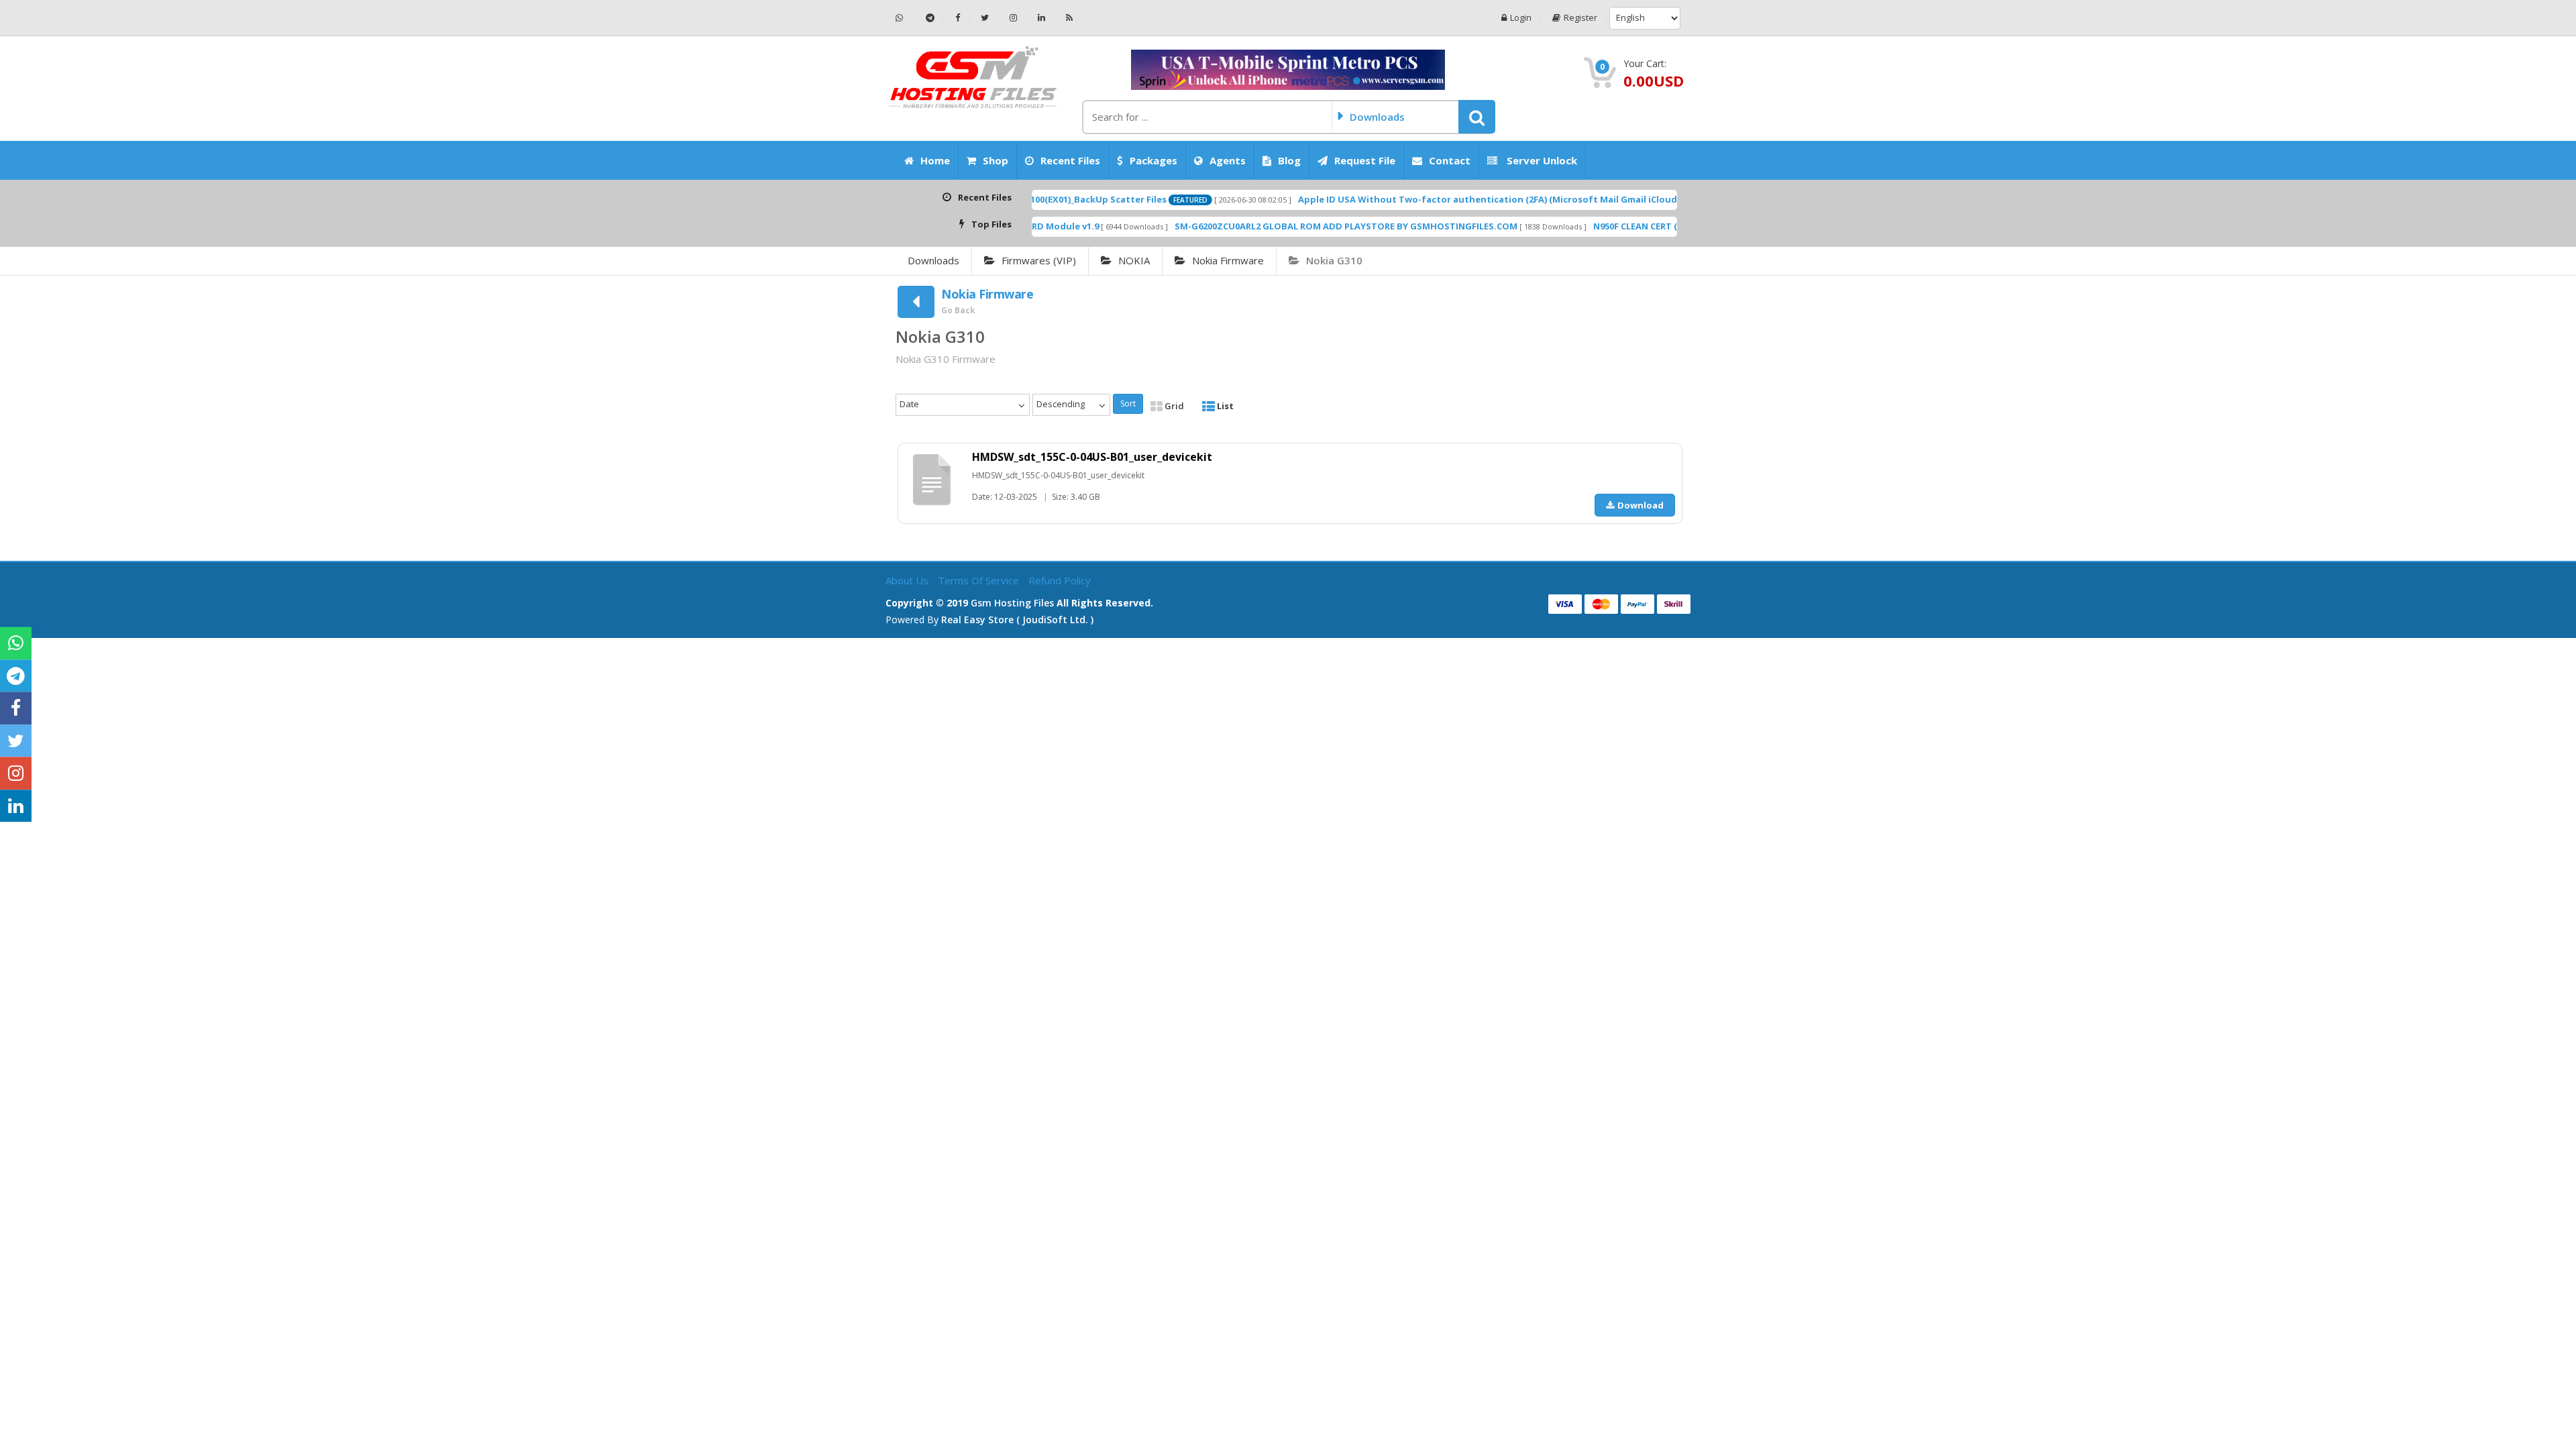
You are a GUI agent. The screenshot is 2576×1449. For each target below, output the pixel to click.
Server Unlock (1541, 160)
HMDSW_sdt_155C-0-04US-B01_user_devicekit (1092, 457)
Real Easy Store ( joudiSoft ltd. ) (1017, 620)
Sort (1128, 404)
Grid (1173, 406)
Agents (1228, 160)
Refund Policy (1060, 580)
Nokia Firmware (1228, 260)
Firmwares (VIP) (1039, 260)
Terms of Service (980, 580)
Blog (1289, 160)
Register (1580, 18)
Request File (1365, 160)
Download (1641, 505)
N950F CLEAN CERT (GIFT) (1563, 226)
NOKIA (1134, 260)
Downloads (933, 260)
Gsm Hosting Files (1012, 603)
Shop (996, 160)
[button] (1477, 117)
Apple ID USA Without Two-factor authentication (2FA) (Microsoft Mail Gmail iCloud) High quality (1435, 199)
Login (1521, 18)
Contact (1450, 160)
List (1224, 406)
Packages (1153, 160)
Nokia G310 (1334, 260)
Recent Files (1070, 160)
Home (935, 160)
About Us (908, 580)
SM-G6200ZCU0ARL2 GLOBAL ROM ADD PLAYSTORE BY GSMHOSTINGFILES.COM (1263, 226)
